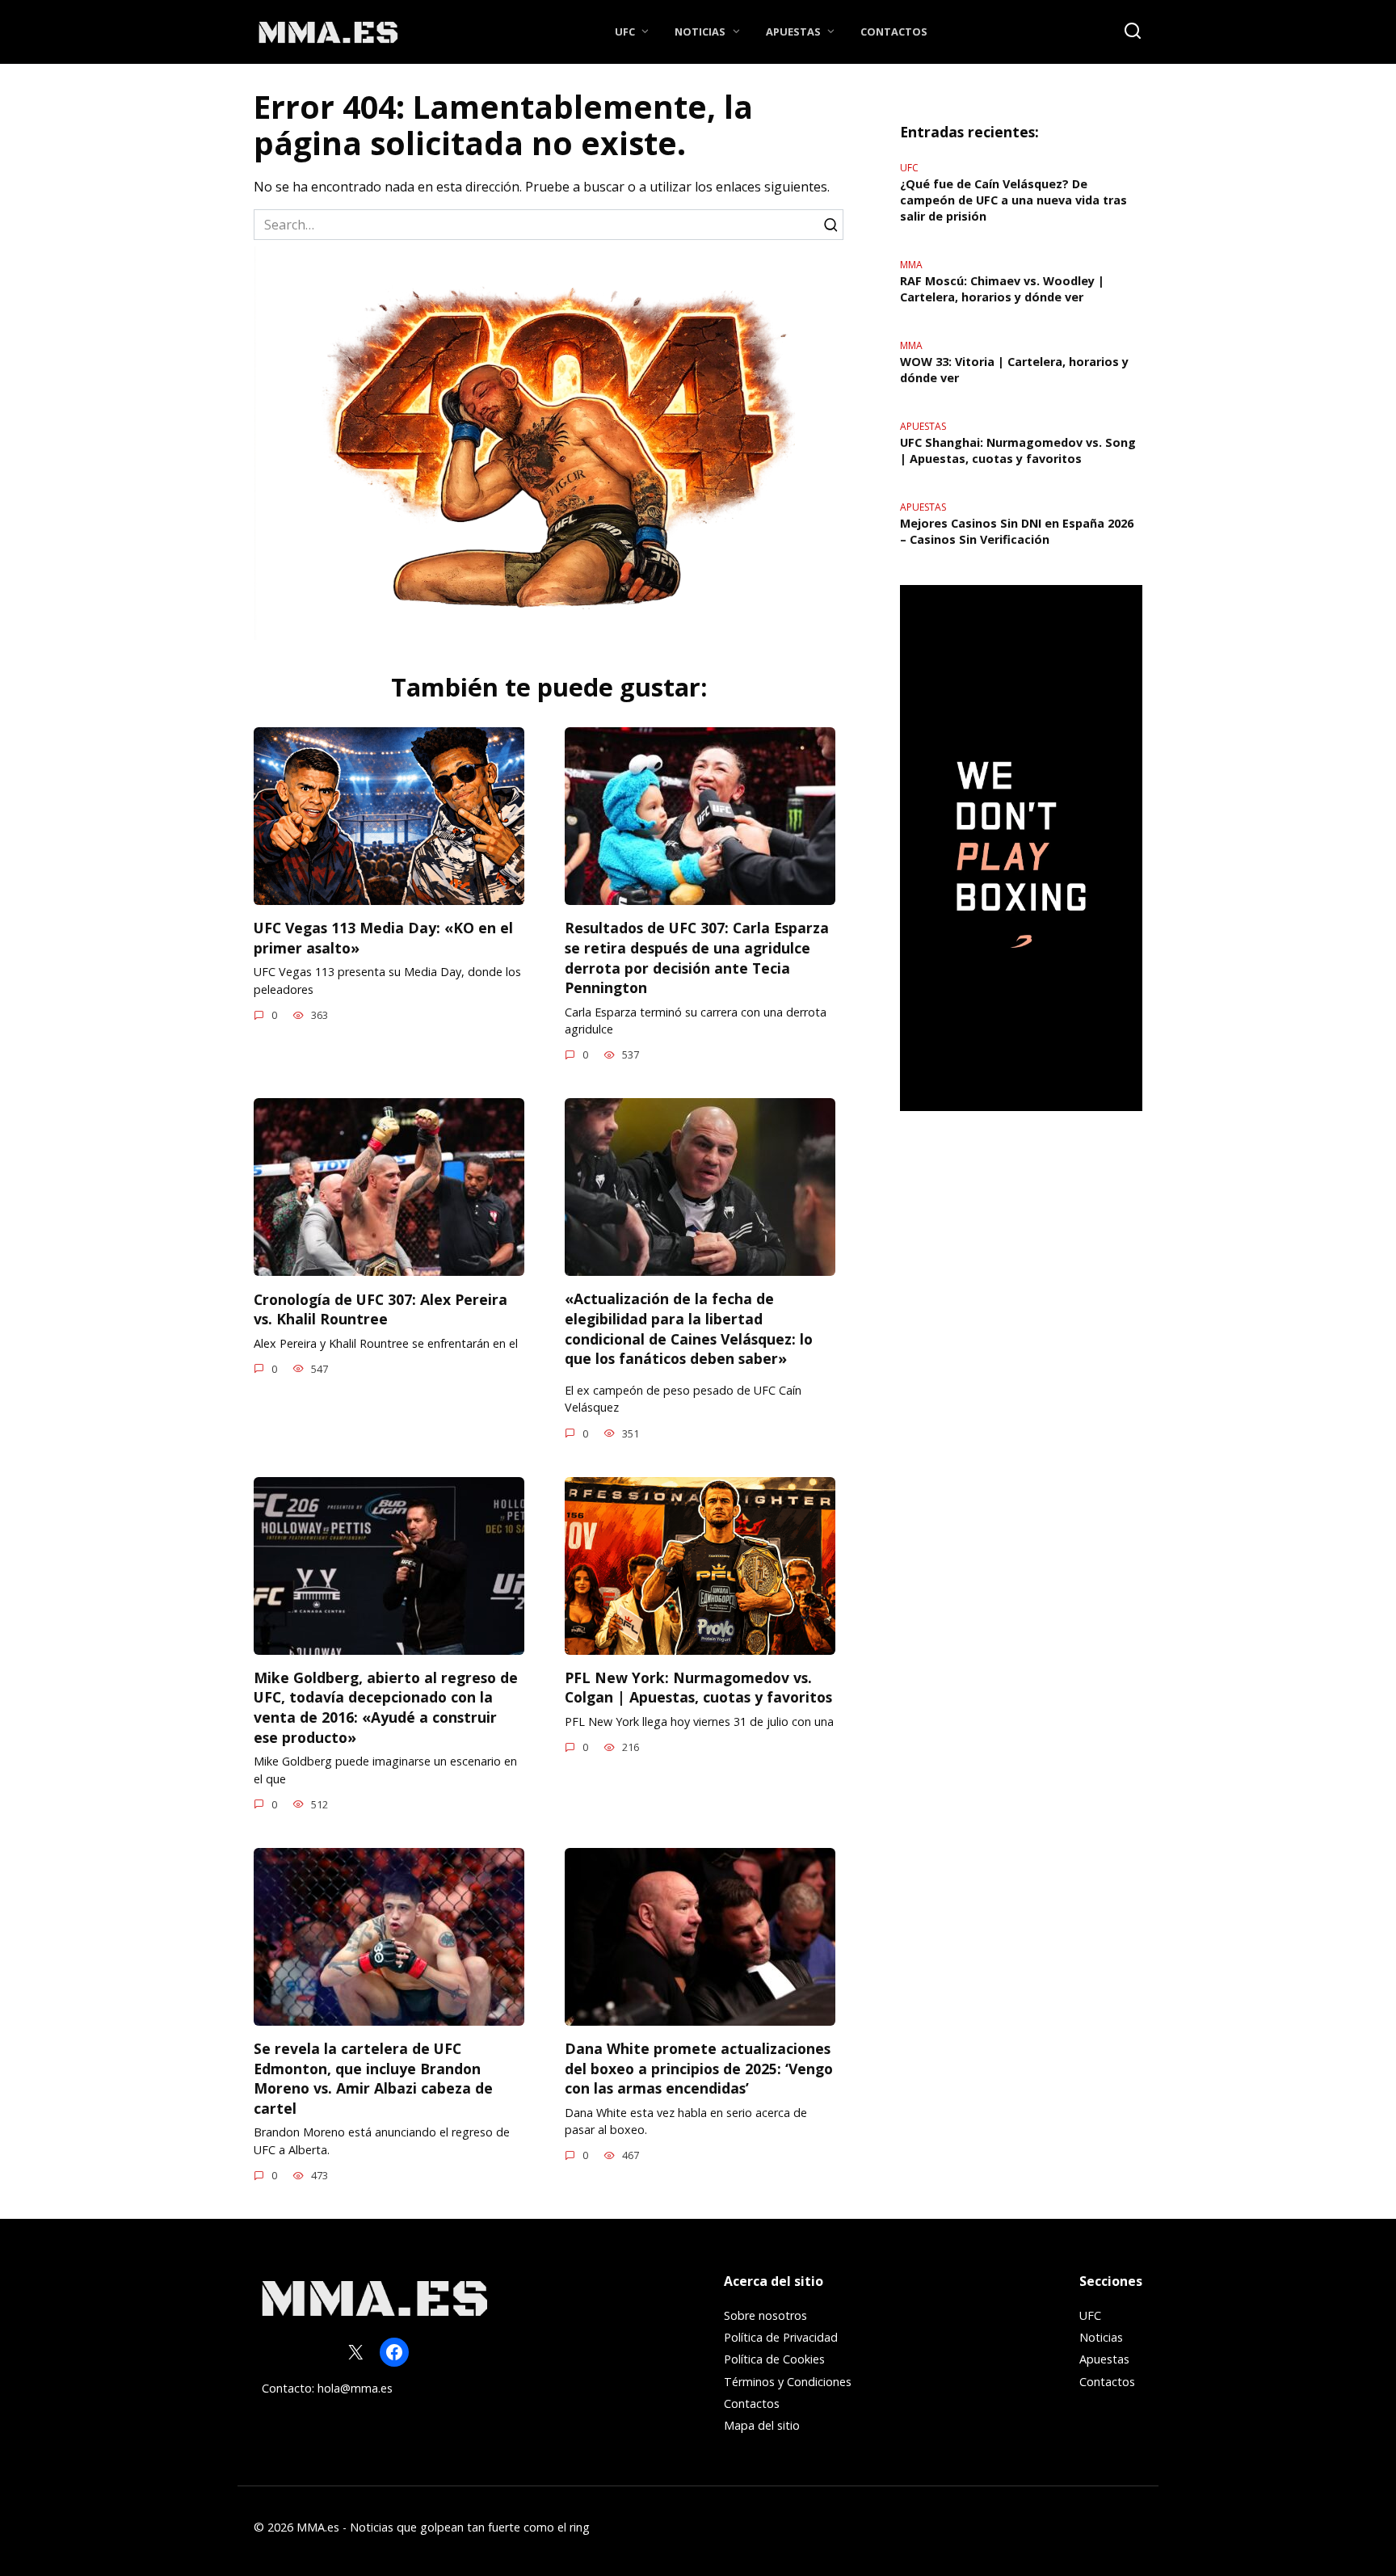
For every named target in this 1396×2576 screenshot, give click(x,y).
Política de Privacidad (781, 2337)
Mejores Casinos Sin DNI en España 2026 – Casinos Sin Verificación (1017, 531)
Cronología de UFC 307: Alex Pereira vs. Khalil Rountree (381, 1309)
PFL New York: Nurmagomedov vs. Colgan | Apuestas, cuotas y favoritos (698, 1688)
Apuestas (793, 32)
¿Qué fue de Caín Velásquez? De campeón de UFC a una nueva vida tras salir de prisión (1013, 200)
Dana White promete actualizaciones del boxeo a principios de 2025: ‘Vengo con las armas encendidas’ (699, 2068)
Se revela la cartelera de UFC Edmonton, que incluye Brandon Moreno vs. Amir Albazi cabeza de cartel (373, 2078)
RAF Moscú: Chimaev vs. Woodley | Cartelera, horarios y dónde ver (1002, 289)
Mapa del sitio (762, 2425)
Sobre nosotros (765, 2315)
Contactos (894, 32)
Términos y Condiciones (788, 2382)
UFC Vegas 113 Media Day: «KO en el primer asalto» (383, 938)
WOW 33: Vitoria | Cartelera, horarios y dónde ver (1014, 370)
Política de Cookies (774, 2359)
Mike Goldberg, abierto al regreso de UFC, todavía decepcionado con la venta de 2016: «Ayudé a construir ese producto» (386, 1707)
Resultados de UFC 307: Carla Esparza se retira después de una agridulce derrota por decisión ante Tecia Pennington (697, 958)
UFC (625, 32)
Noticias (700, 32)
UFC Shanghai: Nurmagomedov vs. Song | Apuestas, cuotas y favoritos (1018, 450)
